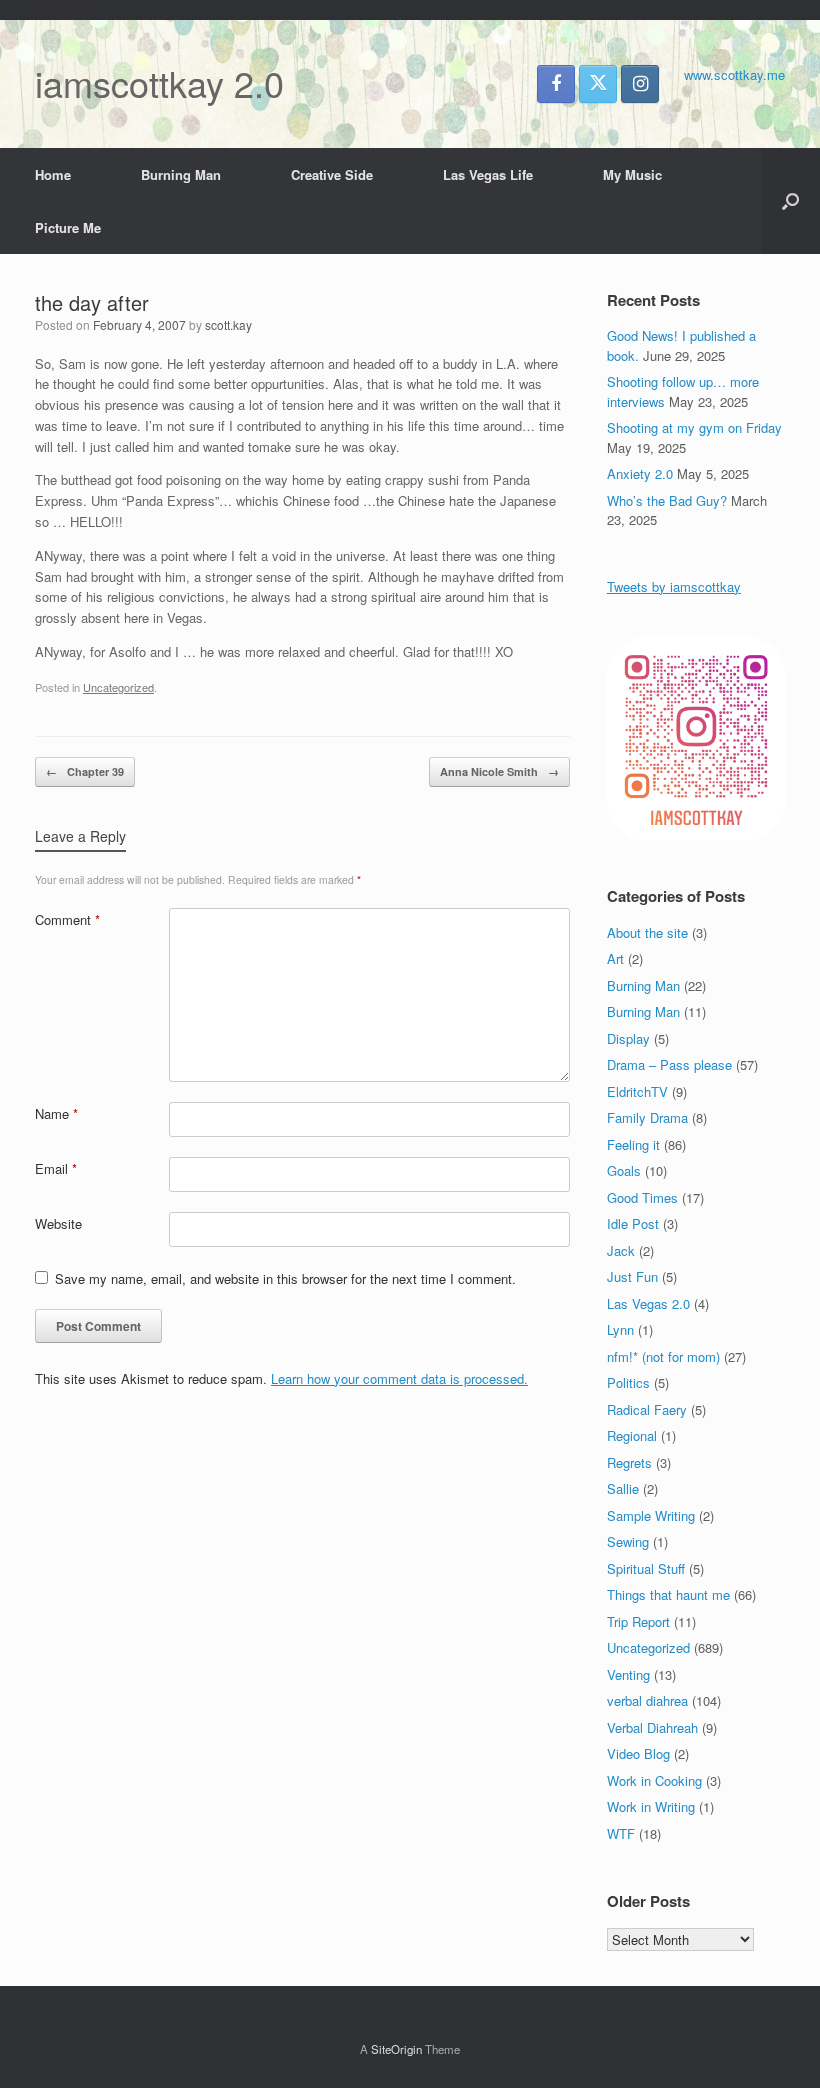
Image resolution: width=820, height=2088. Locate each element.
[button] (790, 201)
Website (58, 1223)
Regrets (629, 1462)
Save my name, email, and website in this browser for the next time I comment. (285, 1278)
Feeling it (633, 1144)
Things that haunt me (668, 1594)
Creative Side (332, 174)
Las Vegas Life (488, 174)
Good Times (642, 1197)
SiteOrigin (396, 2049)
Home (53, 174)
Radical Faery (647, 1409)
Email (56, 1168)
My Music (632, 174)
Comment (67, 919)
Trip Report (638, 1621)
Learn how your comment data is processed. (399, 1378)
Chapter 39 (85, 771)
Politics (628, 1382)
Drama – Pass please (669, 1064)
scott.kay (228, 324)
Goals (624, 1170)
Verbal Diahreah (652, 1727)
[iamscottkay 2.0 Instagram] (640, 84)
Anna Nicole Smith (499, 771)
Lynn (620, 1329)
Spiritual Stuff (646, 1568)
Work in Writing (651, 1806)
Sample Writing (651, 1515)
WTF (621, 1833)
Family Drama (647, 1117)
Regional (632, 1435)
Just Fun (632, 1276)
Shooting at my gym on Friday (694, 427)
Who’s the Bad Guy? (667, 500)
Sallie (623, 1488)
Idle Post (633, 1223)
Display (628, 1038)
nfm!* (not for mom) (663, 1356)
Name (56, 1113)
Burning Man (181, 174)
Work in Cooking (654, 1780)
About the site (647, 932)
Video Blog (638, 1753)
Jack (621, 1250)
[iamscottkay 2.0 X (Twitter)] (598, 84)
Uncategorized (118, 687)
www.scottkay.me (734, 74)
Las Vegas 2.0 (648, 1303)
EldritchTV (637, 1091)
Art (615, 958)
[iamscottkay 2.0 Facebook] (556, 84)
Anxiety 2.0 (640, 473)
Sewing (628, 1541)
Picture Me (68, 227)
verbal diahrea (647, 1700)
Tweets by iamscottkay (674, 586)
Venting (628, 1674)
